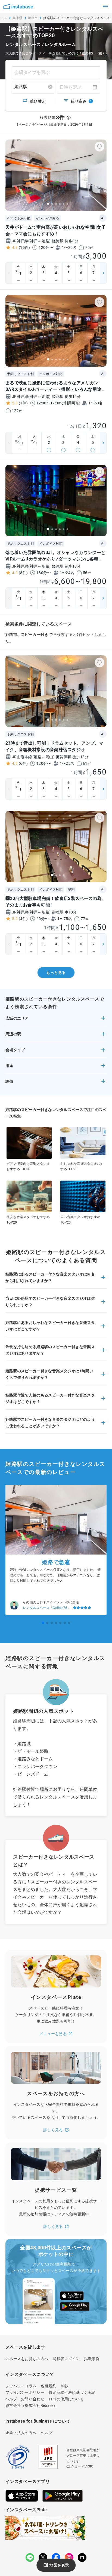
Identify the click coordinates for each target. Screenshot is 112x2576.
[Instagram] (69, 2558)
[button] (56, 1020)
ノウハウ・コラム (21, 2386)
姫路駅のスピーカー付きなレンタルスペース (77, 18)
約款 (65, 2386)
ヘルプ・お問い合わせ (25, 2399)
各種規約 (49, 2386)
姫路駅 (21, 87)
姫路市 (33, 18)
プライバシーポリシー (25, 2392)
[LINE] (30, 2558)
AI (103, 218)
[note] (82, 2558)
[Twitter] (43, 2558)
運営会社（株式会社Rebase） (31, 2405)
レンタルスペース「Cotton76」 (47, 1608)
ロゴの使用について (66, 2399)
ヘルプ (47, 2433)
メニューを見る (53, 2034)
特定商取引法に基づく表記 (72, 2392)
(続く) (102, 53)
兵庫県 (18, 18)
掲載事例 (92, 2359)
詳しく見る (53, 2130)
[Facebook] (56, 2558)
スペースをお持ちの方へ (27, 2359)
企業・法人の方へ (21, 2433)
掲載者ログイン (66, 2359)
